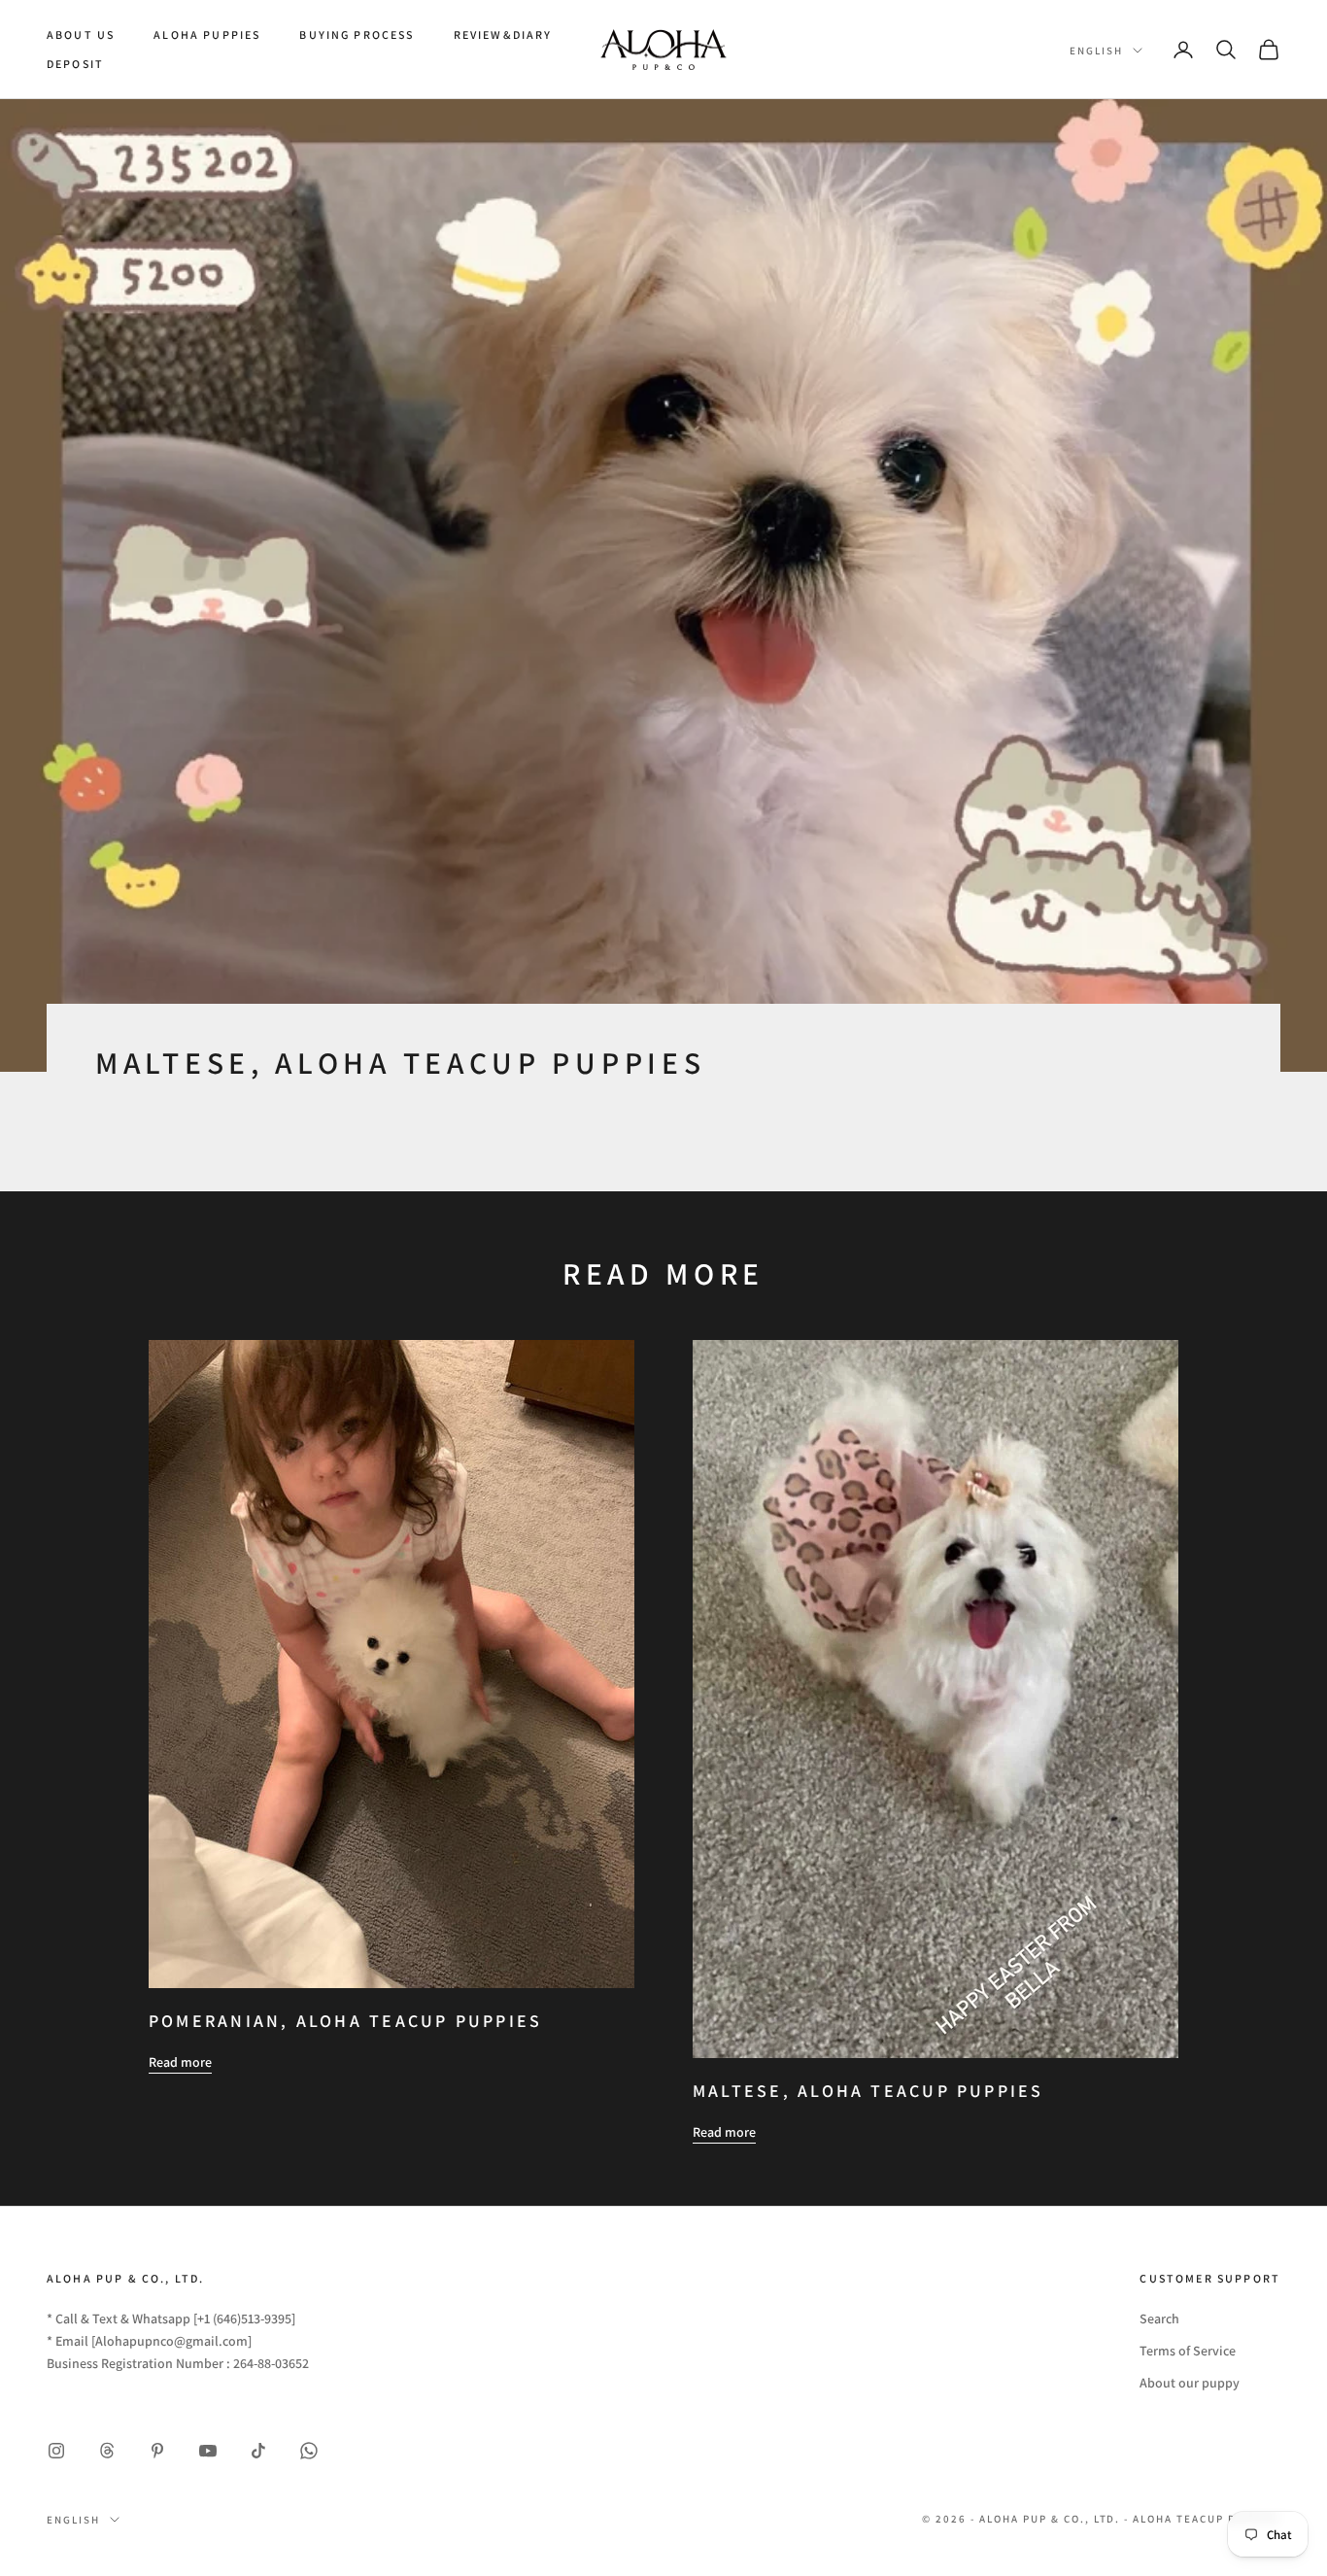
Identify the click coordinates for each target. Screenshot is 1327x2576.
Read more (180, 2062)
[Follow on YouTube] (208, 2451)
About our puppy (1190, 2383)
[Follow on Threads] (107, 2451)
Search (1159, 2318)
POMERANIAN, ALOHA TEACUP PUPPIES (345, 2021)
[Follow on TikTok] (258, 2451)
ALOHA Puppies (207, 34)
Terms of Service (1188, 2351)
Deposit (75, 64)
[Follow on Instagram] (56, 2451)
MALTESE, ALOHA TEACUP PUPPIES (868, 2091)
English (1096, 51)
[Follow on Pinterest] (157, 2451)
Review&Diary (503, 34)
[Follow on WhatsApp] (309, 2451)
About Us (81, 34)
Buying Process (357, 34)
